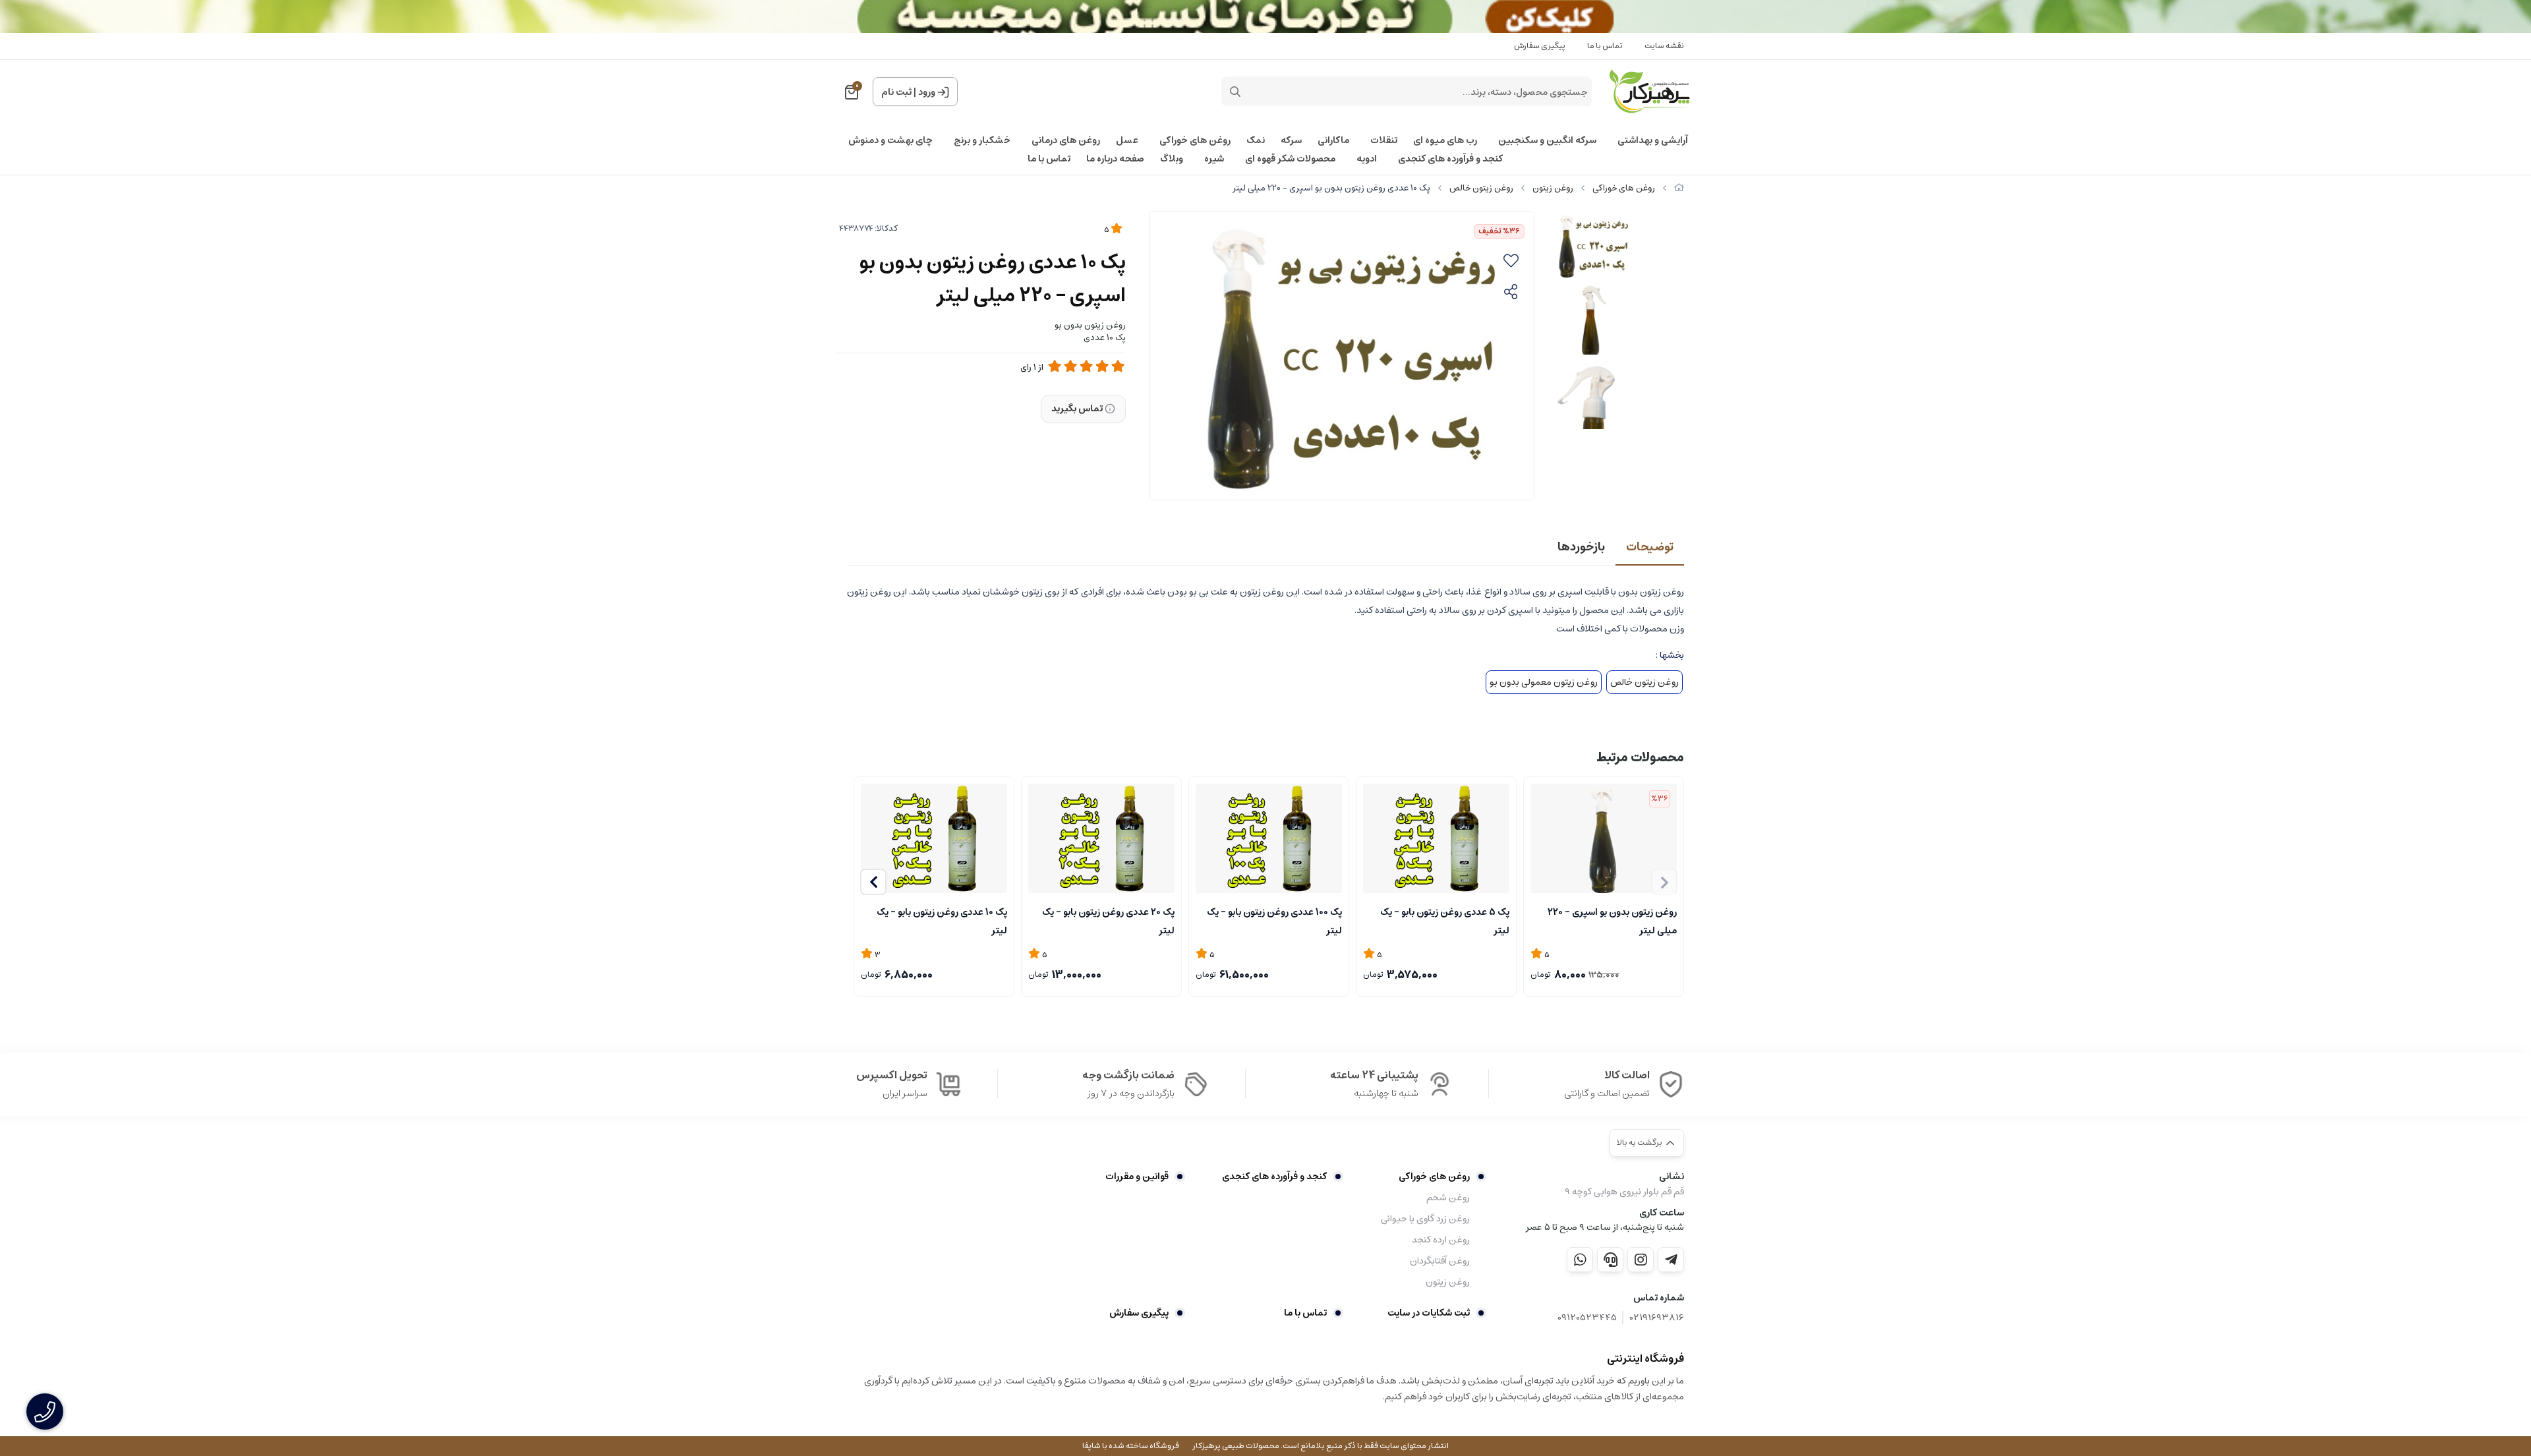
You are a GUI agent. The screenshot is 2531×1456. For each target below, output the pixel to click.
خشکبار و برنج (982, 140)
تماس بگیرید (1077, 409)
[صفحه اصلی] (1679, 188)
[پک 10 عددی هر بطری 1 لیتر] (934, 839)
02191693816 (1657, 1318)
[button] (873, 882)
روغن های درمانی (1066, 140)
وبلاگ (1172, 159)
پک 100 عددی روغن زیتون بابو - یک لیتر (1274, 920)
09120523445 (1587, 1318)
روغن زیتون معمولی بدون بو (1544, 682)
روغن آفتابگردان (1440, 1261)
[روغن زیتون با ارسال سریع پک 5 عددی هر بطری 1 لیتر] (1436, 839)
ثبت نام (896, 92)
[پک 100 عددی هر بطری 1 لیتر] (1269, 839)
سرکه (1291, 140)
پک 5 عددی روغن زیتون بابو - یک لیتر (1445, 920)
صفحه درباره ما (1115, 159)
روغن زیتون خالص (1481, 188)
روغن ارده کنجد (1441, 1240)
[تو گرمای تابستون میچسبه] (1265, 16)
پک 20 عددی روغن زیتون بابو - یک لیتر (1108, 920)
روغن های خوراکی (1195, 140)
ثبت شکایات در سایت (1429, 1313)
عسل (1127, 140)
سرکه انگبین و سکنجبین (1547, 140)
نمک (1256, 140)
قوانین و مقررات (1137, 1177)
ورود (927, 92)
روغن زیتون (1553, 188)
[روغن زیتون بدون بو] (1604, 839)
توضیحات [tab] (1650, 547)
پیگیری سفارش (1540, 46)
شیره (1214, 159)
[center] (1235, 92)
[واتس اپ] (1580, 1260)
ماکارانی (1333, 140)
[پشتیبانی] (1610, 1260)
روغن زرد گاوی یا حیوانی (1425, 1219)
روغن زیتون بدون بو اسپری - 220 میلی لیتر (1612, 920)
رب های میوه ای (1445, 140)
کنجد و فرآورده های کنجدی (1450, 159)
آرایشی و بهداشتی (1653, 140)
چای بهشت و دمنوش (890, 140)
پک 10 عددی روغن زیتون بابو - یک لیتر (942, 920)
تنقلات (1384, 140)
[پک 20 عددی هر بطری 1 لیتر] (1101, 839)
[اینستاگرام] (1641, 1260)
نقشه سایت (1664, 46)
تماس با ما (1605, 46)
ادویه (1367, 159)
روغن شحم (1448, 1198)
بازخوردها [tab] (1581, 547)
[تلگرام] (1671, 1260)
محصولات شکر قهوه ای (1290, 159)
